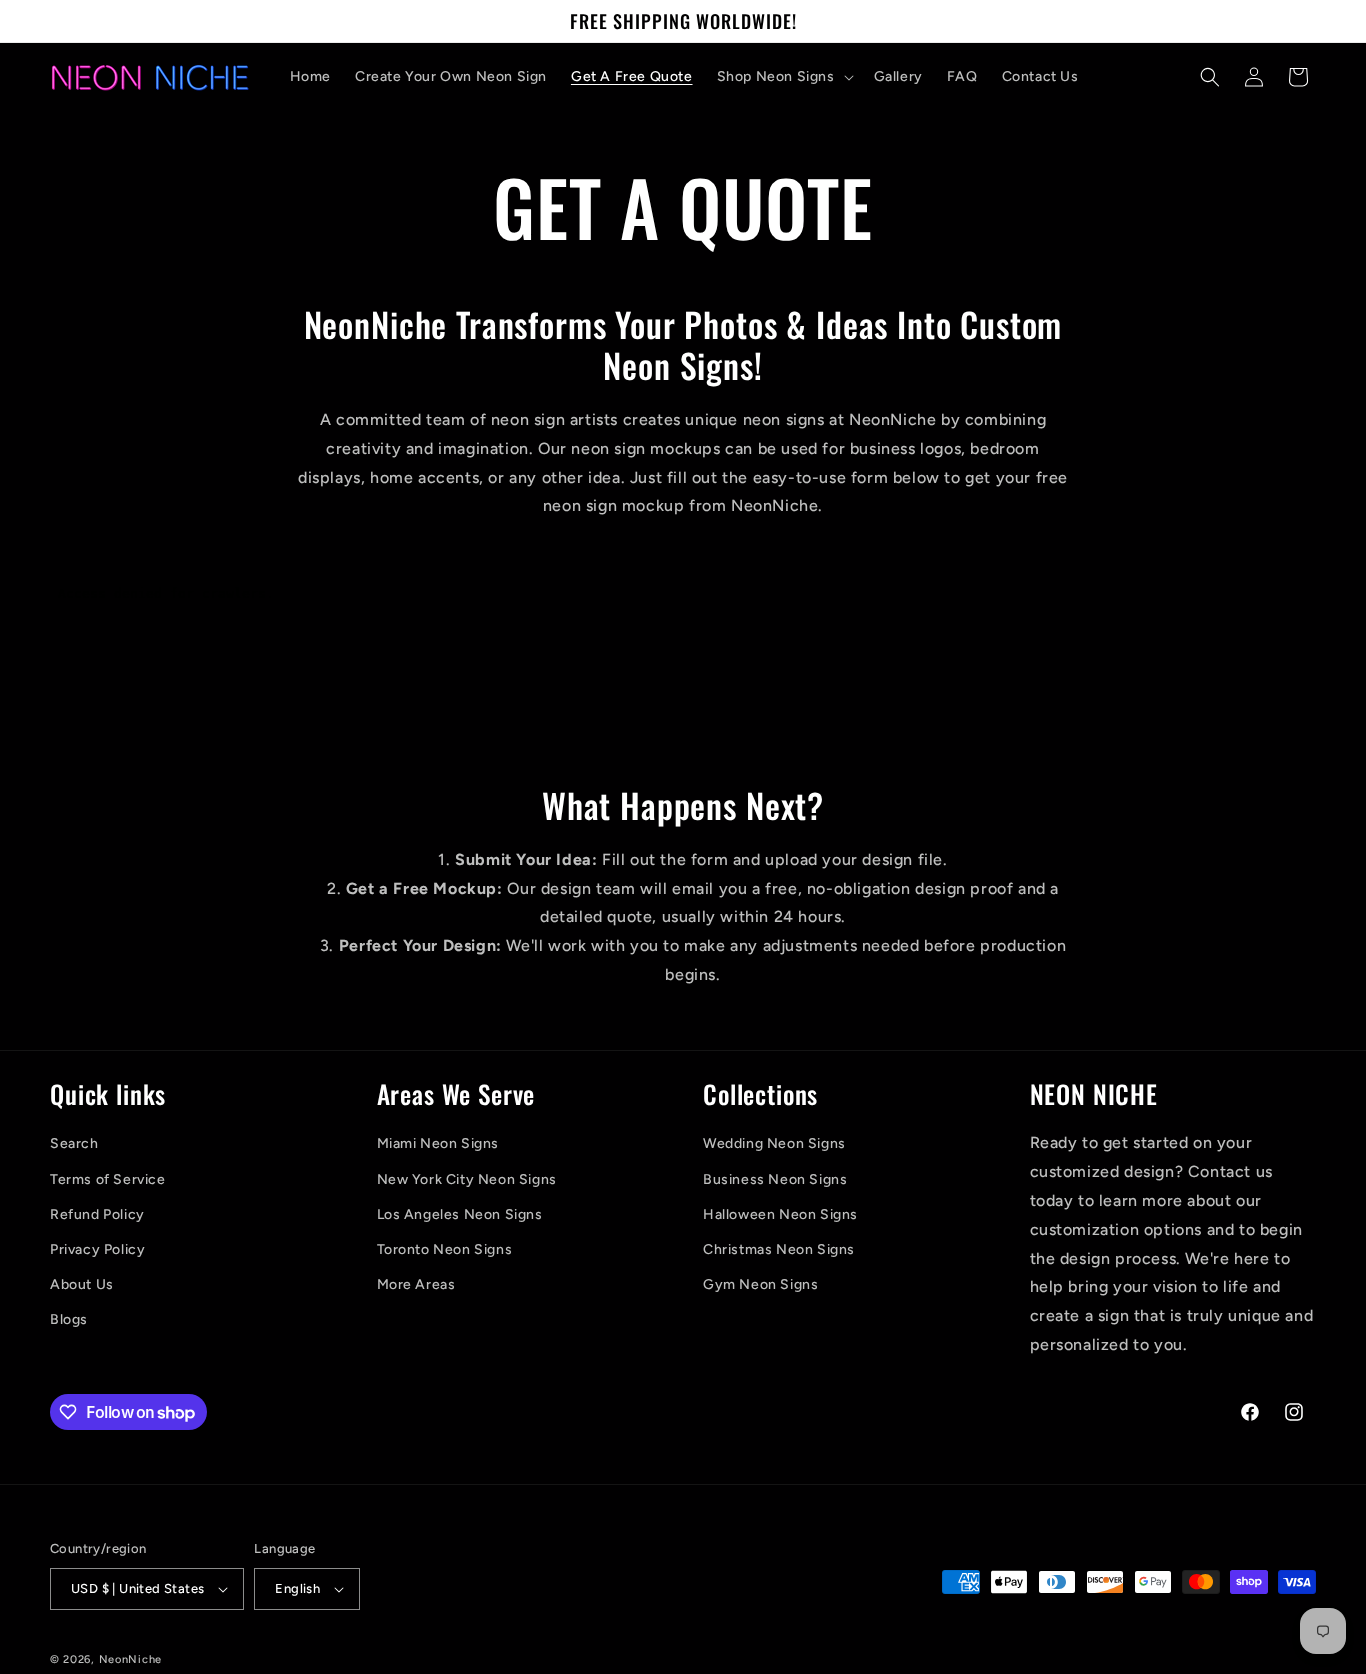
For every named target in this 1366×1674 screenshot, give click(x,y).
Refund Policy (97, 1214)
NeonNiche (130, 1659)
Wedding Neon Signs (774, 1143)
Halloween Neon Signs (780, 1214)
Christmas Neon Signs (779, 1249)
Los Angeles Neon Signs (460, 1214)
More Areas (416, 1284)
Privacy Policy (97, 1249)
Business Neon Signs (775, 1179)
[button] (783, 77)
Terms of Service (108, 1179)
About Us (82, 1284)
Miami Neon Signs (438, 1143)
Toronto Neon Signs (445, 1249)
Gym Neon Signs (760, 1284)
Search (74, 1143)
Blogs (69, 1319)
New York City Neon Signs (467, 1179)
